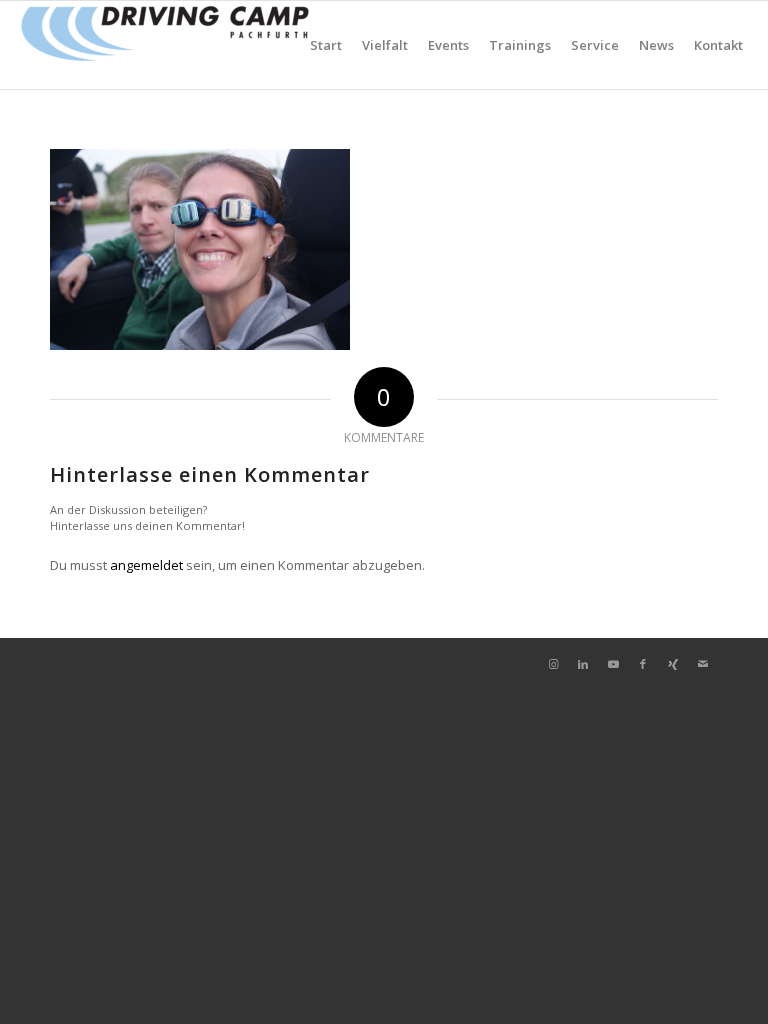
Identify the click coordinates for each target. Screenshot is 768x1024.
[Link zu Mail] (703, 664)
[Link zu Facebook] (643, 664)
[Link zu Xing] (673, 664)
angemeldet (146, 565)
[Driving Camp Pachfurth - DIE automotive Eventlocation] (165, 45)
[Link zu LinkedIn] (583, 664)
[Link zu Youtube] (613, 664)
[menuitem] (326, 45)
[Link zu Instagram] (553, 664)
